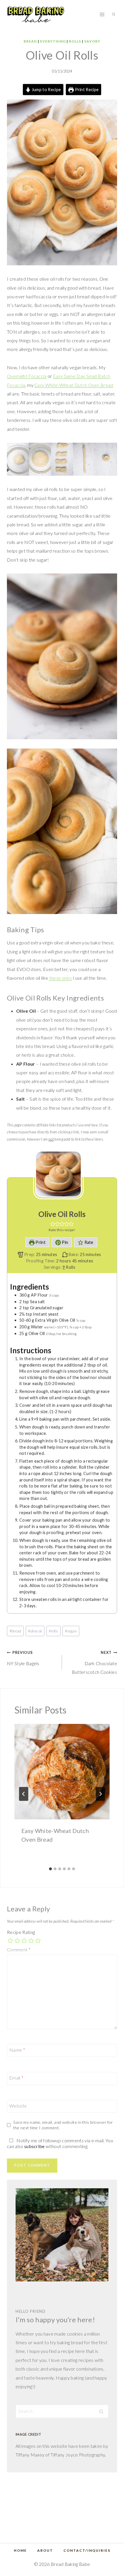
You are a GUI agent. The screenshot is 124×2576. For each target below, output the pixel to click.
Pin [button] (64, 1242)
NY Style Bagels (23, 1658)
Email (16, 2078)
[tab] (50, 1869)
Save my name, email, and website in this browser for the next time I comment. (63, 2125)
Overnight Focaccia (27, 376)
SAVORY (92, 41)
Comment (19, 1949)
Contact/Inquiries (87, 2550)
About (45, 2550)
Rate (88, 1242)
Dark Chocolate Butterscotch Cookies (94, 1662)
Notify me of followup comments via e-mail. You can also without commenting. (60, 2143)
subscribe (34, 2146)
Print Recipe (86, 90)
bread (15, 1631)
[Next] (100, 1794)
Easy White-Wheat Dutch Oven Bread (74, 385)
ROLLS (75, 41)
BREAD (30, 41)
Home (20, 2550)
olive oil (35, 1631)
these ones (61, 978)
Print (40, 1242)
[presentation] (62, 1772)
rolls (53, 1631)
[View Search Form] (114, 14)
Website (18, 2105)
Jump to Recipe (46, 90)
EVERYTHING (53, 41)
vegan (71, 1631)
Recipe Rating (21, 1932)
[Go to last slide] (24, 1794)
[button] (53, 1224)
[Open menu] (102, 14)
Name (17, 2050)
